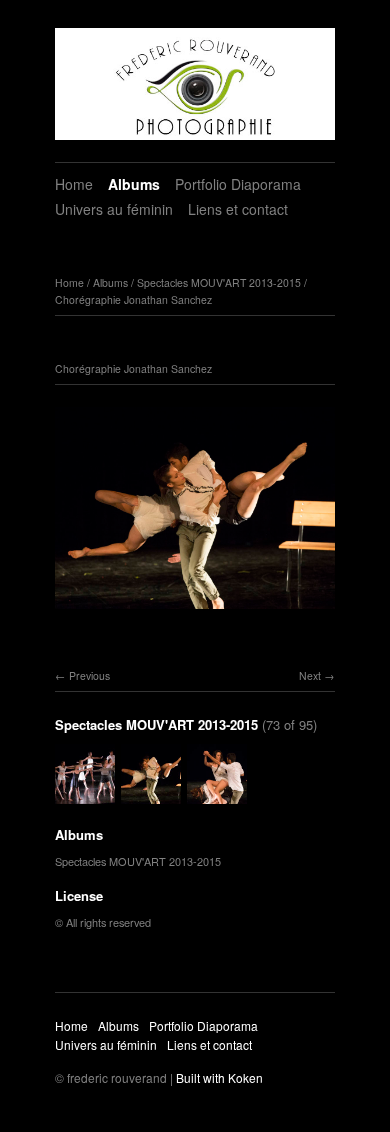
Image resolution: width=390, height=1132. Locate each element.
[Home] (195, 84)
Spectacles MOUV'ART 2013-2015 (219, 282)
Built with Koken (219, 1077)
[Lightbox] (195, 612)
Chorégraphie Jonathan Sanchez (133, 299)
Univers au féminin (114, 209)
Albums (134, 184)
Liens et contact (238, 209)
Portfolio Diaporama (238, 184)
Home (74, 184)
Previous (89, 675)
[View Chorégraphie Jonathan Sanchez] (85, 794)
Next (310, 675)
